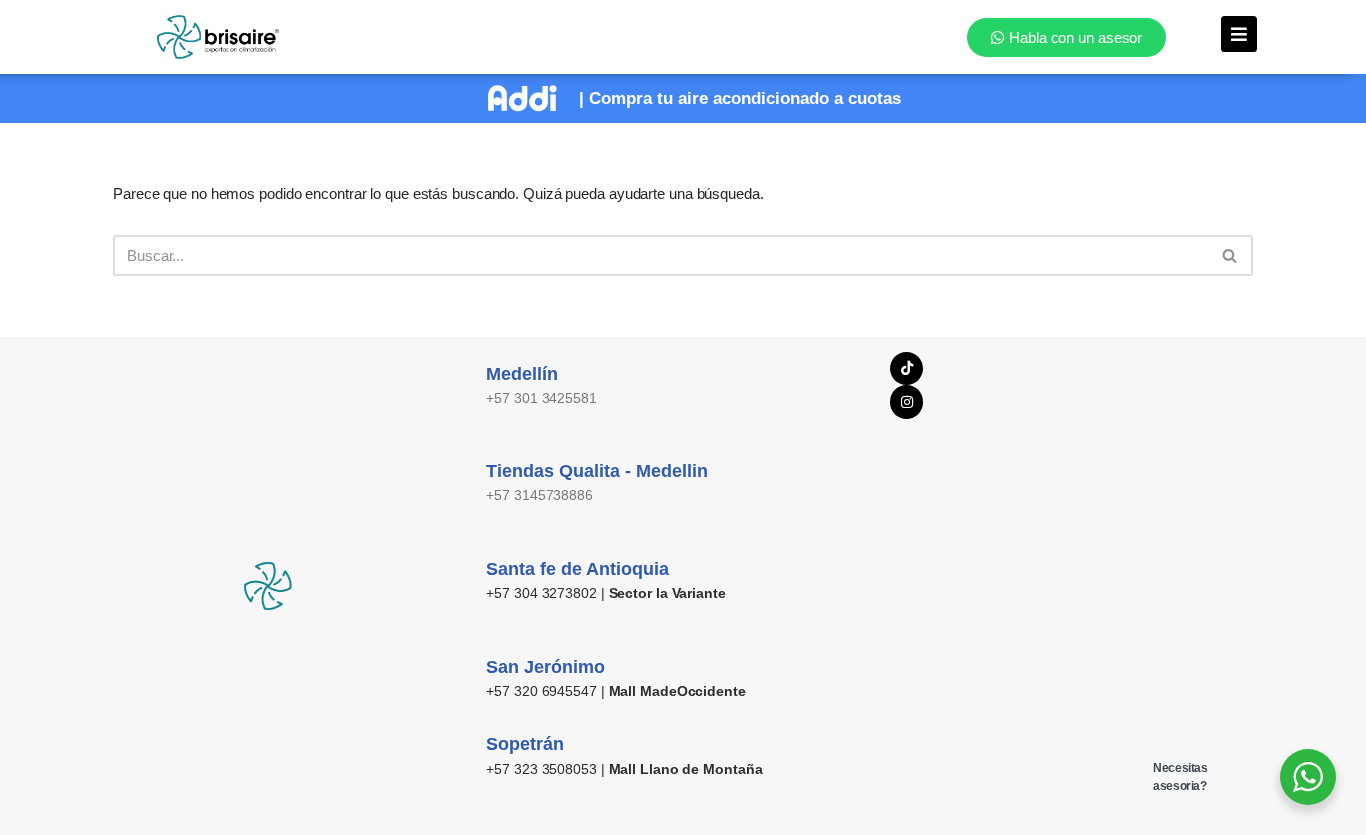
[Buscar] (1230, 255)
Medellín (522, 374)
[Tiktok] (907, 369)
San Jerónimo (545, 667)
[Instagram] (907, 402)
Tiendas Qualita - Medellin (597, 471)
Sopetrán (525, 744)
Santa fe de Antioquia (577, 569)
